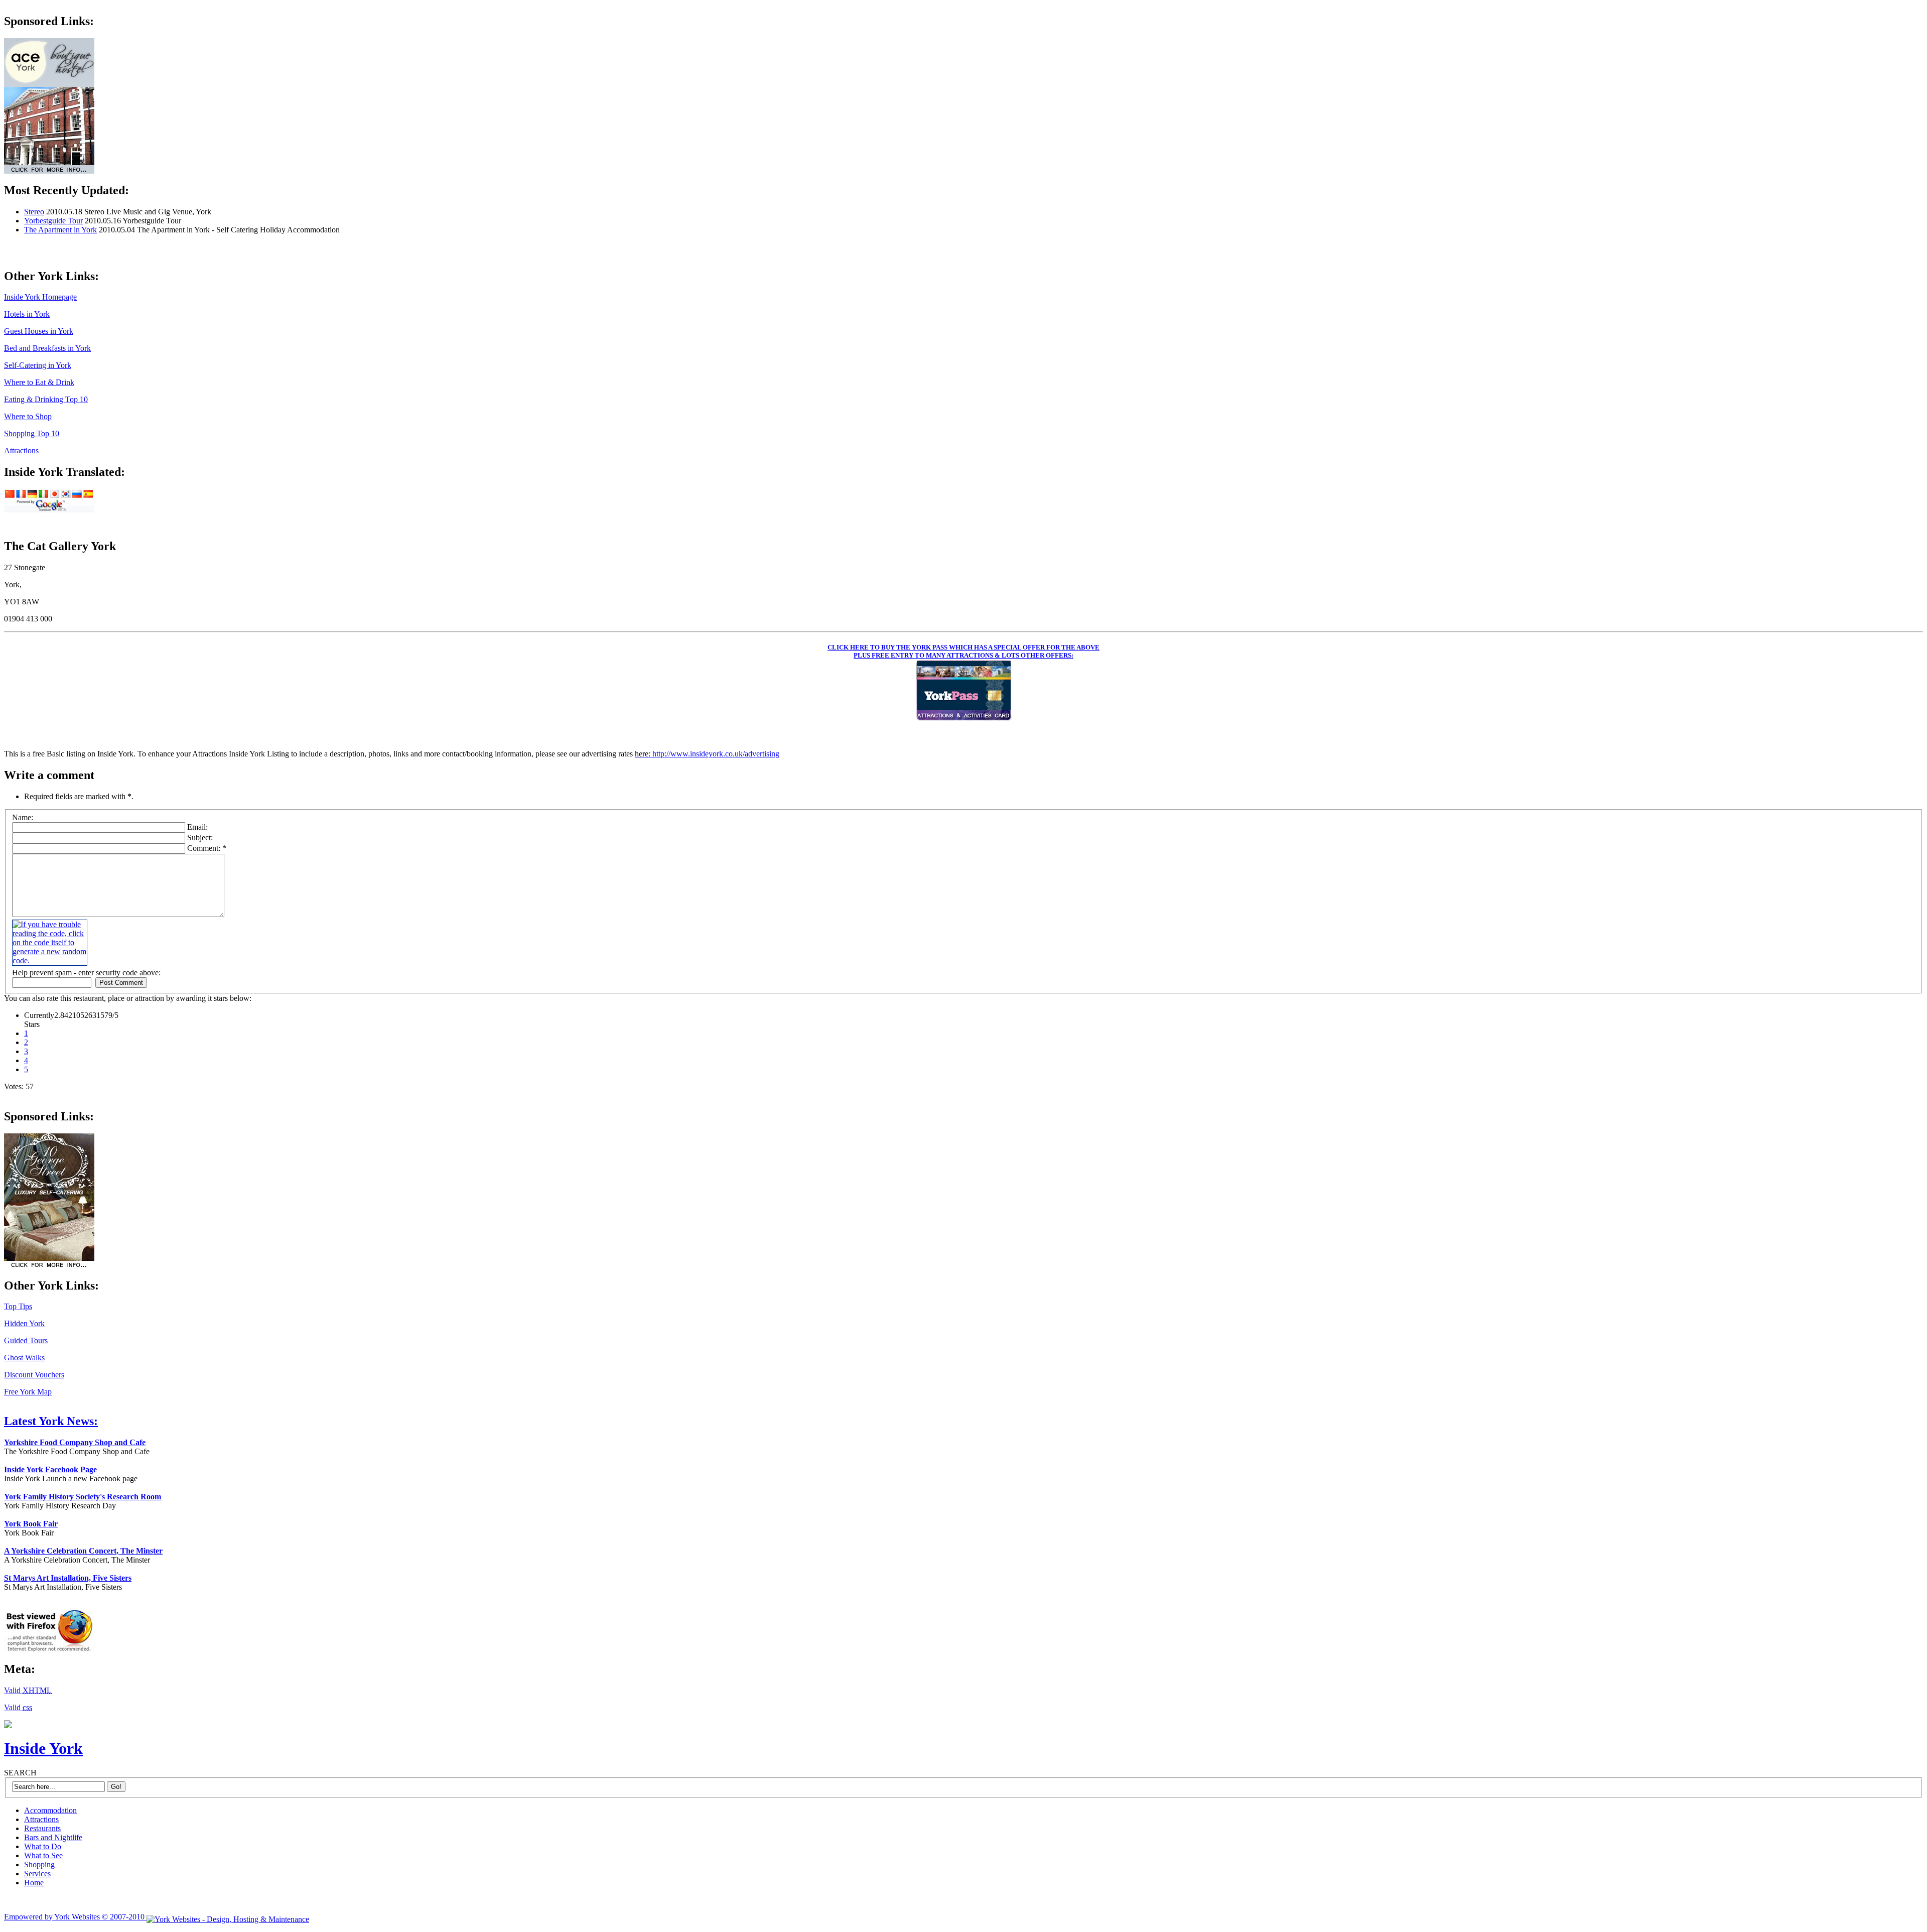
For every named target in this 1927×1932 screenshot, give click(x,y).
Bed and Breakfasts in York (47, 348)
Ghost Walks (24, 1358)
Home (34, 1883)
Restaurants (42, 1828)
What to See (43, 1855)
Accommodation (50, 1810)
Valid (28, 1690)
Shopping (39, 1864)
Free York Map (28, 1392)
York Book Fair (31, 1524)
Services (37, 1874)
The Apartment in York (60, 230)
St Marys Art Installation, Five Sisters (68, 1578)
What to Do (43, 1846)
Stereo (34, 212)
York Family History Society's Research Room (83, 1497)
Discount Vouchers (34, 1375)
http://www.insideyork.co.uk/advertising (716, 754)
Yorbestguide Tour (53, 221)
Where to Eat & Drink (39, 382)
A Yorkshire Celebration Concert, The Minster (83, 1551)
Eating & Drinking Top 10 (46, 399)
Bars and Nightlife (53, 1837)
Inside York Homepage (40, 297)
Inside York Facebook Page (50, 1469)
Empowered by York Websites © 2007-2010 (75, 1917)
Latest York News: (51, 1421)
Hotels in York (27, 314)
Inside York (43, 1748)
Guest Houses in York (39, 331)
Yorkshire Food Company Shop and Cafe (75, 1442)
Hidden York (24, 1323)
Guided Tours (26, 1340)
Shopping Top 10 (32, 433)
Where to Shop (28, 416)
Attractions (21, 450)
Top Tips (18, 1306)
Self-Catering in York (38, 365)
